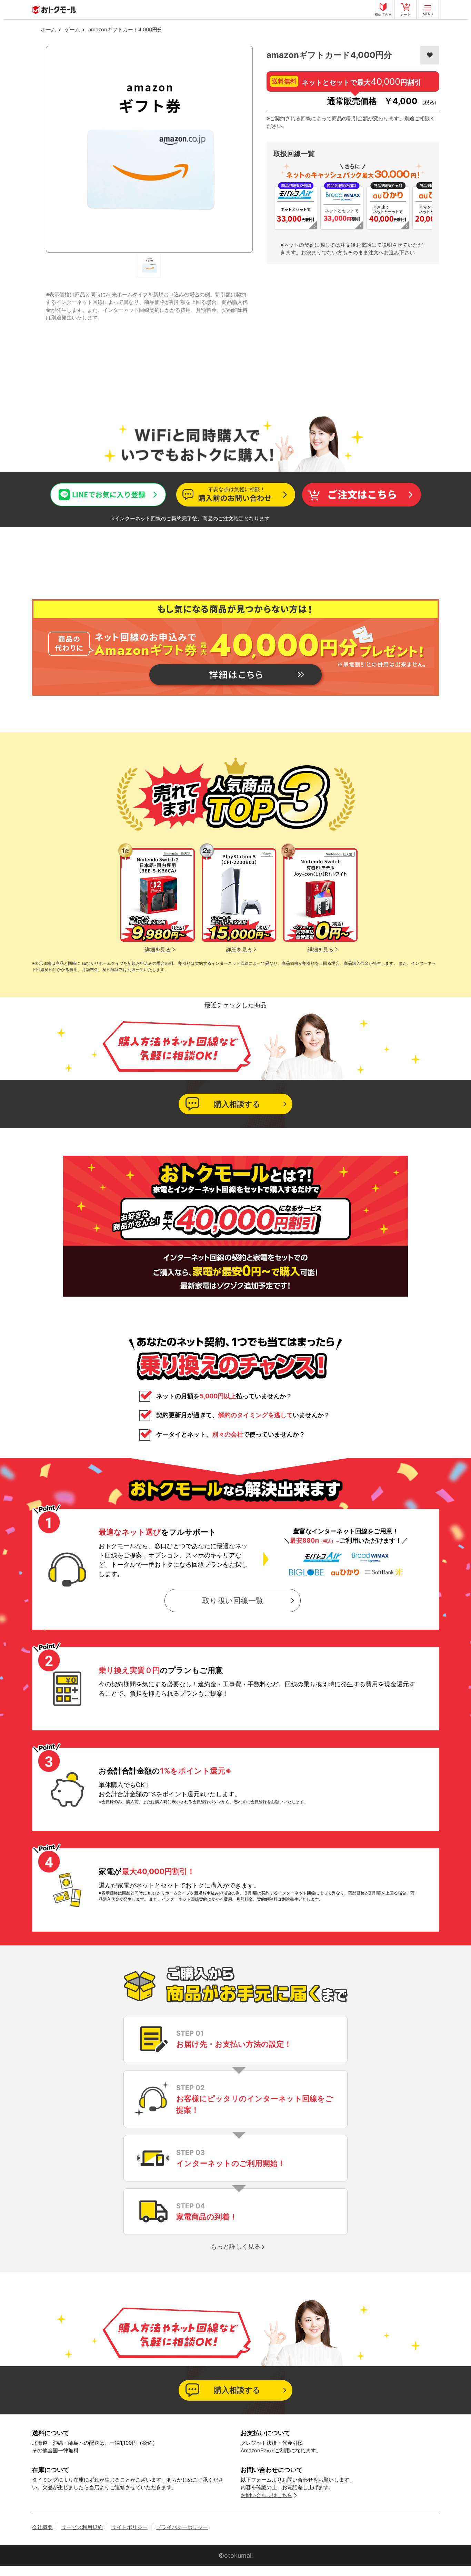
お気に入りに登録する (430, 55)
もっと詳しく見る (235, 2246)
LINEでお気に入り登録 (77, 489)
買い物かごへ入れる (361, 494)
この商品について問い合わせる (235, 494)
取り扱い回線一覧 (233, 1601)
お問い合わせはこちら (267, 2495)
